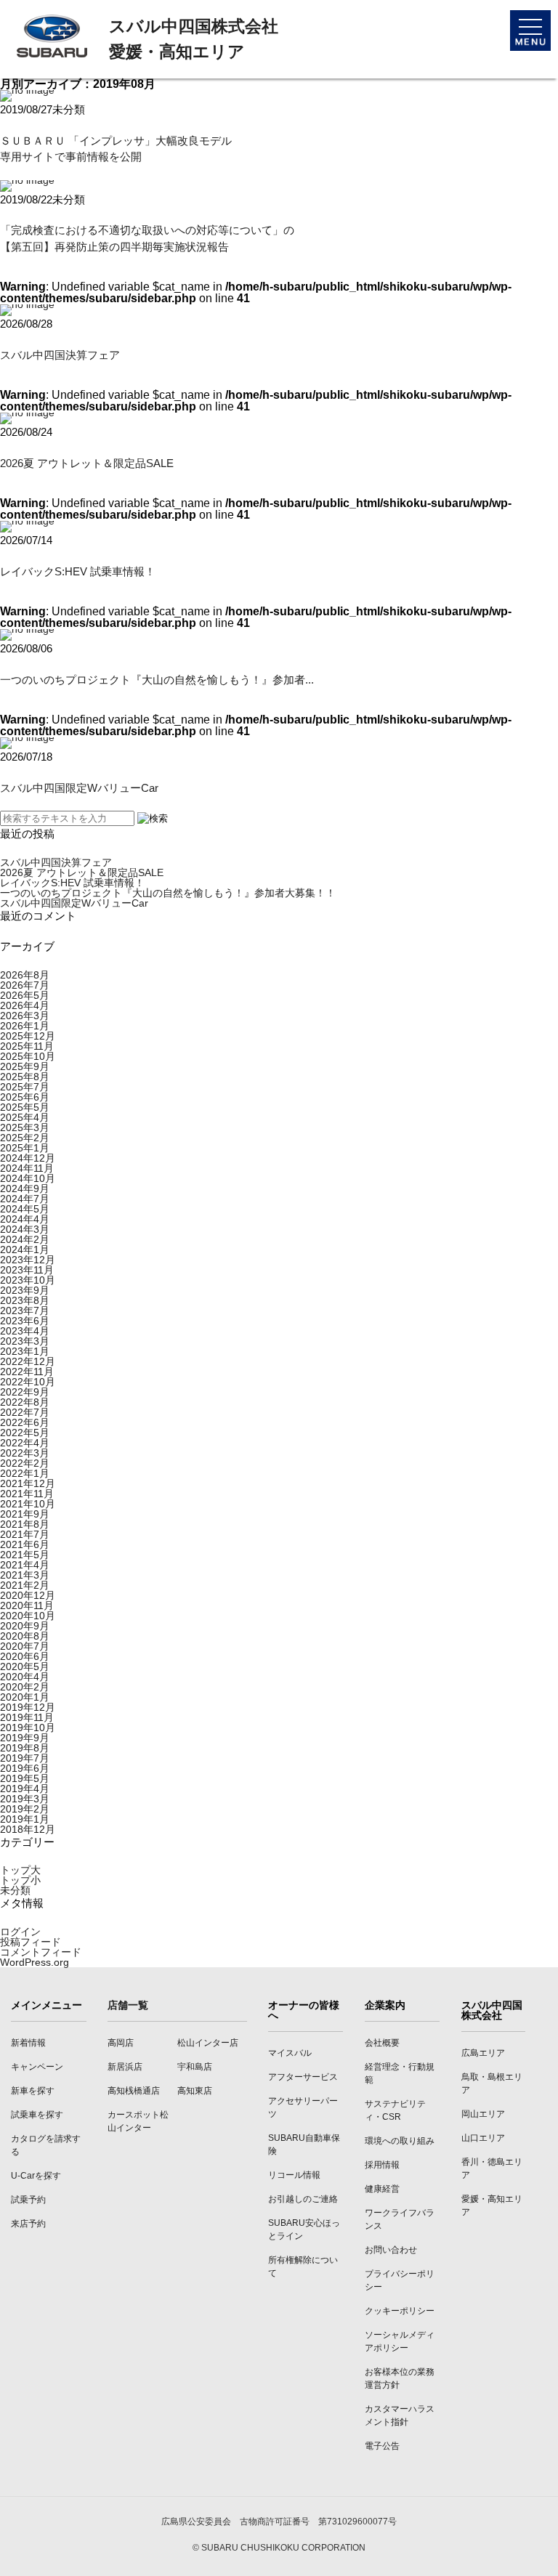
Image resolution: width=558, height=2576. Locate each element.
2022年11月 (27, 1372)
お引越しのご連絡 (303, 2199)
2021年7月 (25, 1534)
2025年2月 (25, 1138)
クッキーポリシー (400, 2311)
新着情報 (28, 2043)
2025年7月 (25, 1087)
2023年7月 (25, 1311)
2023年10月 (28, 1280)
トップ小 (20, 1880)
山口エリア (483, 2138)
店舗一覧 (128, 2005)
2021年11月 (27, 1494)
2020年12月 (28, 1595)
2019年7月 (25, 1758)
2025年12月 (28, 1036)
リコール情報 (294, 2175)
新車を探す (33, 2091)
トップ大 (20, 1870)
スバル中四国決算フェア (60, 355)
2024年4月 (25, 1219)
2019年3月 (25, 1799)
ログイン (20, 1932)
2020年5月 (25, 1666)
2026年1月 (25, 1026)
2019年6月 (25, 1768)
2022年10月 (28, 1382)
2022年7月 (25, 1412)
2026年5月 (25, 995)
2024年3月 (25, 1229)
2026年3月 (25, 1016)
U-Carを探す (36, 2176)
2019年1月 (25, 1819)
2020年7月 (25, 1646)
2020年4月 (25, 1677)
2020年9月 (25, 1626)
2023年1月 (25, 1351)
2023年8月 (25, 1300)
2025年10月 (28, 1056)
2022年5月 (25, 1433)
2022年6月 (25, 1422)
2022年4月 (25, 1443)
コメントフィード (41, 1952)
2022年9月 (25, 1392)
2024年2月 (25, 1239)
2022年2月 (25, 1463)
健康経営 (382, 2189)
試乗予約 (28, 2200)
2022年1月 (25, 1473)
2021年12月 (28, 1483)
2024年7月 (25, 1199)
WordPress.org (35, 1962)
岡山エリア (483, 2114)
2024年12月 (28, 1158)
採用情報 (382, 2165)
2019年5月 (25, 1778)
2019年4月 (25, 1789)
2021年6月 (25, 1544)
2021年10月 (28, 1504)
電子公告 (382, 2446)
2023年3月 (25, 1341)
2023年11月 (27, 1270)
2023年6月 (25, 1321)
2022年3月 (25, 1453)
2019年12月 (28, 1707)
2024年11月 (27, 1168)
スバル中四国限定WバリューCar (79, 788)
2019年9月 (25, 1738)
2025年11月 (27, 1046)
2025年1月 (25, 1148)
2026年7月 (25, 985)
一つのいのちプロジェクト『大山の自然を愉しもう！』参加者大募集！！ (168, 893)
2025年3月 (25, 1127)
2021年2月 (25, 1585)
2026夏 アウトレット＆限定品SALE (87, 463)
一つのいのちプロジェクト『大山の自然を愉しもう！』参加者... (157, 680)
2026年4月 (25, 1005)
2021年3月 (25, 1575)
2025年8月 (25, 1077)
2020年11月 (27, 1605)
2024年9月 (25, 1188)
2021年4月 (25, 1565)
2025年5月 (25, 1107)
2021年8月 (25, 1524)
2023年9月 (25, 1290)
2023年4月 (25, 1331)
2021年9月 (25, 1514)
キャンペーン (37, 2067)
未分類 (15, 1890)
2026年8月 (25, 975)
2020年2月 (25, 1687)
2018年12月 (28, 1829)
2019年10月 (28, 1728)
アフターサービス (303, 2077)
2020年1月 (25, 1697)
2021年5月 (25, 1555)
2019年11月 (27, 1717)
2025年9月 (25, 1066)
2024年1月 (25, 1249)
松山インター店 (208, 2043)
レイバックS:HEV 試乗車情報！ (78, 571)
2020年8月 (25, 1636)
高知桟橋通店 (134, 2091)
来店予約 (28, 2224)
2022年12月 (28, 1361)
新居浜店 (125, 2067)
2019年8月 (25, 1748)
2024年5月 (25, 1209)
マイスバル (290, 2053)
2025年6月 (25, 1097)
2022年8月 (25, 1402)
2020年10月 (28, 1616)
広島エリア (483, 2053)
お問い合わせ (391, 2250)
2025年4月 (25, 1117)
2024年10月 (28, 1178)
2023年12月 (28, 1260)
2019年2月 (25, 1809)
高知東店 (195, 2091)
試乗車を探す (37, 2115)
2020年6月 (25, 1656)
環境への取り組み (400, 2141)
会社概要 (382, 2043)
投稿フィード (31, 1942)
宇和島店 (195, 2067)
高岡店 (121, 2043)
